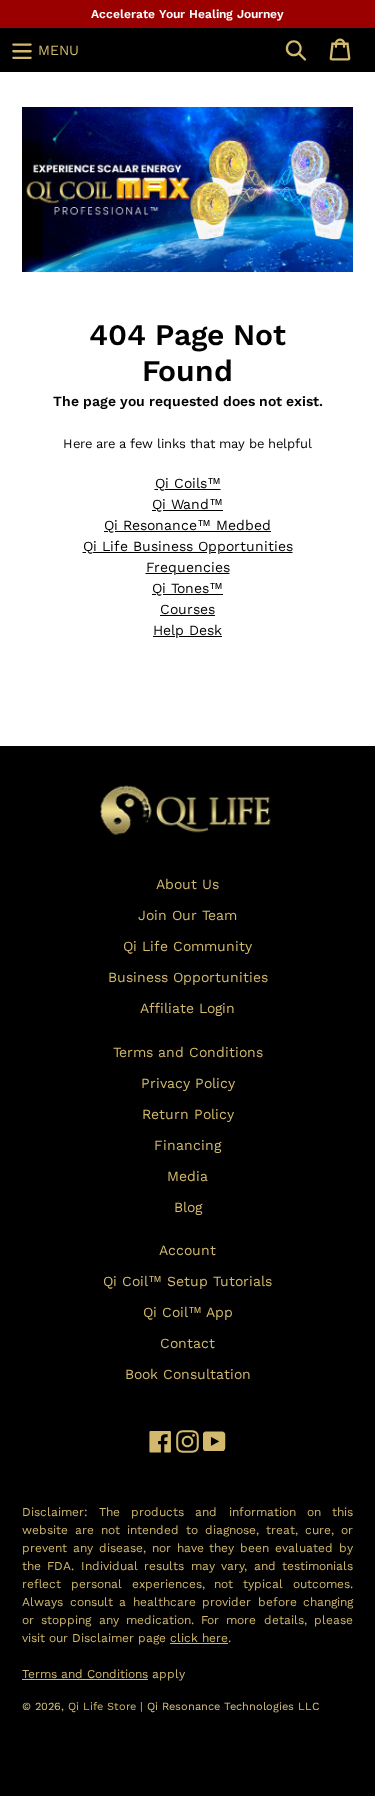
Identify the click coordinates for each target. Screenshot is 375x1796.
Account (187, 1250)
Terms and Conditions (188, 1052)
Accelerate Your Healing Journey (187, 14)
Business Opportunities (188, 977)
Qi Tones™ (187, 588)
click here (199, 1638)
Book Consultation (188, 1374)
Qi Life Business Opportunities (188, 546)
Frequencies (188, 567)
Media (187, 1176)
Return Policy (188, 1114)
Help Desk (187, 630)
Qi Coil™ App (188, 1312)
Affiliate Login (187, 1008)
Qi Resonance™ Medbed (187, 525)
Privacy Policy (188, 1083)
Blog (188, 1207)
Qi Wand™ (187, 504)
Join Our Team (187, 915)
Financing (187, 1145)
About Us (187, 884)
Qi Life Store (104, 1706)
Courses (187, 609)
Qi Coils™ (188, 483)
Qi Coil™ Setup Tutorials (187, 1281)
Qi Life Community (187, 946)
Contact (187, 1343)
